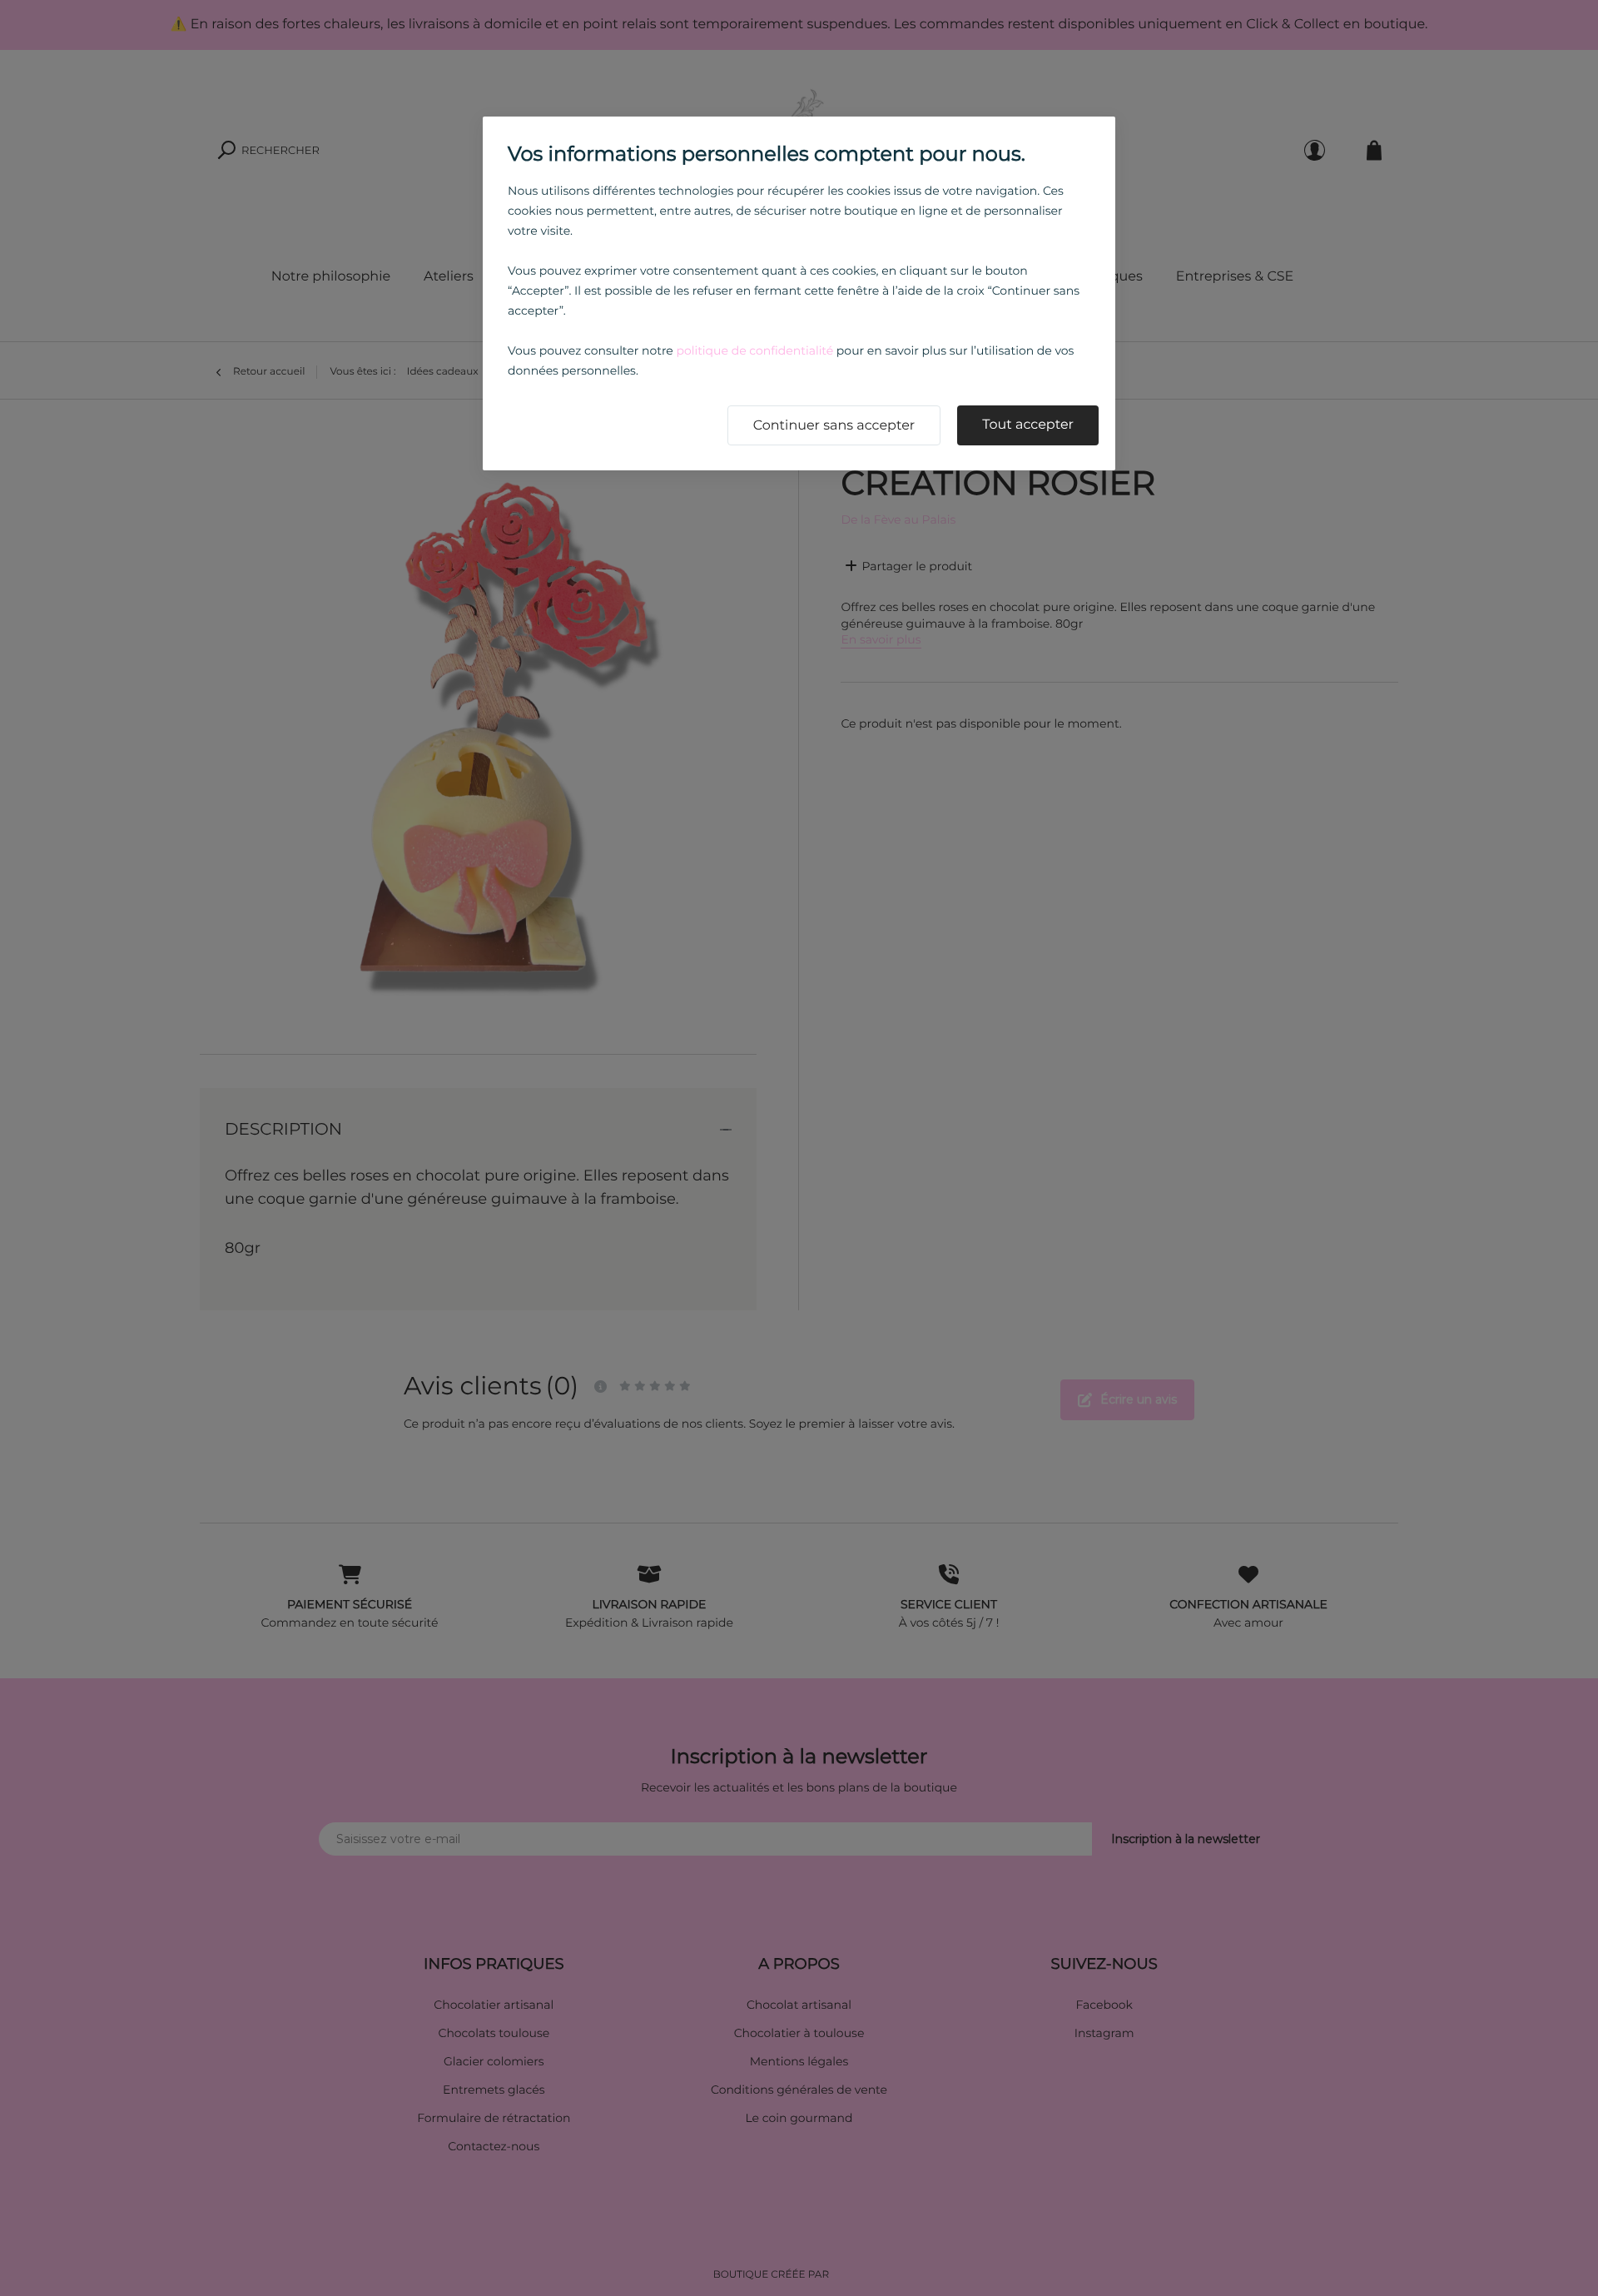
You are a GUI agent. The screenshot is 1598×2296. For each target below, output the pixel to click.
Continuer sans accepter (834, 426)
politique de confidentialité (754, 350)
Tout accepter (1028, 425)
